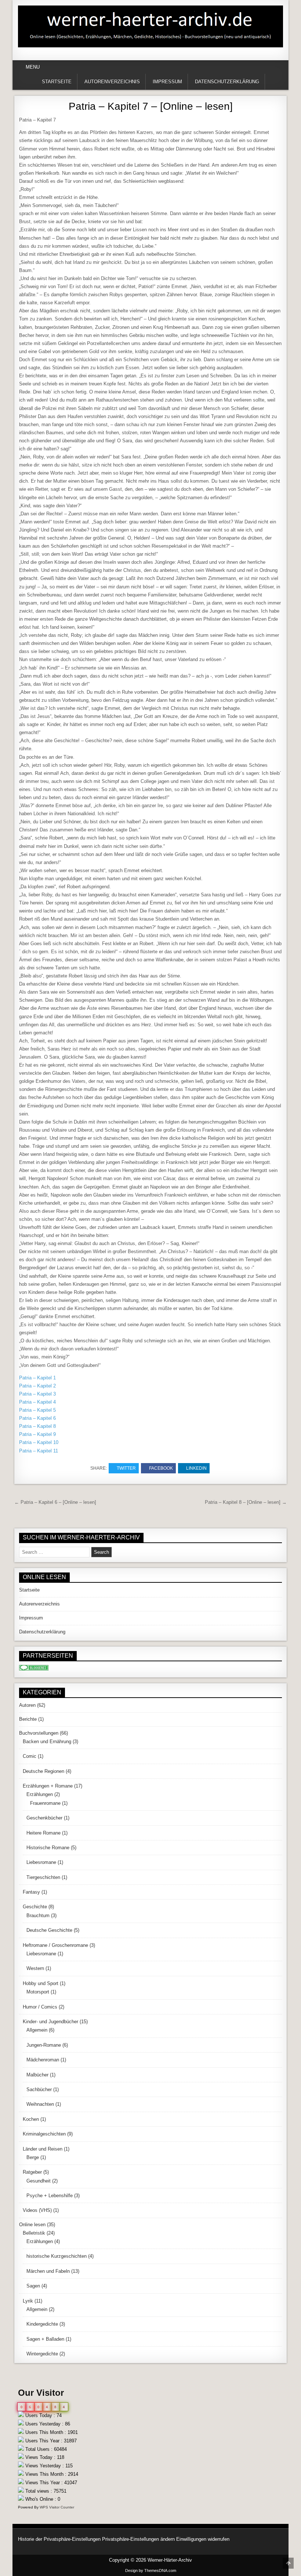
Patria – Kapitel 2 (37, 1386)
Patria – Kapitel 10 (39, 1442)
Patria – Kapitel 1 (37, 1378)
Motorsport (38, 1992)
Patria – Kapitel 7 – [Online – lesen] (151, 106)
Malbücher (37, 2075)
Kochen (31, 2119)
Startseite (57, 82)
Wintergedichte (42, 2354)
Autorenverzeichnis (112, 82)
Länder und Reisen (43, 2149)
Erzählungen (40, 1794)
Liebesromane (41, 1862)
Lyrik (28, 2301)
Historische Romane (48, 1848)
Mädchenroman (43, 2060)
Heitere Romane (43, 1833)
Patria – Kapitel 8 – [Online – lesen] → (246, 1502)
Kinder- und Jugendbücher (50, 2022)
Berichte (28, 1719)
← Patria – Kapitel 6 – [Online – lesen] (55, 1502)
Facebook (161, 1468)
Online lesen (32, 2225)
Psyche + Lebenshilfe (50, 2196)
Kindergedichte (42, 2324)
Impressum (167, 82)
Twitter (126, 1468)
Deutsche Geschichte (49, 1930)
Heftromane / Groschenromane (55, 1945)
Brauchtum (38, 1915)
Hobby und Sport (41, 1983)
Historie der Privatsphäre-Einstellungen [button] (59, 2539)
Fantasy (31, 1892)
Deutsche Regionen (43, 1771)
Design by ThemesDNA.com (151, 2570)
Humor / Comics (40, 2007)
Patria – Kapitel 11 (39, 1451)
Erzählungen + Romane (48, 1786)
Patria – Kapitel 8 (37, 1426)
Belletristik (34, 2233)
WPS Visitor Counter (57, 2507)
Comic (30, 1756)
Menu (33, 67)
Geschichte (35, 1907)
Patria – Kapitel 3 (37, 1394)
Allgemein (37, 2030)
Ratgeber (32, 2172)
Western (35, 1968)
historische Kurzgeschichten (57, 2256)
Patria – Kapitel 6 (37, 1418)
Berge (33, 2157)
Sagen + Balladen (45, 2339)
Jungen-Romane (44, 2045)
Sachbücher (39, 2089)
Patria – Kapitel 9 (37, 1434)
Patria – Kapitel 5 (37, 1410)
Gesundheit (39, 2181)
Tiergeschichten (43, 1877)
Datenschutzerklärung (227, 82)
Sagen (33, 2286)
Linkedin (196, 1468)
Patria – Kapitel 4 (37, 1402)
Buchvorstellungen (39, 1733)
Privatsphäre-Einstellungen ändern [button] (138, 2539)
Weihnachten (40, 2104)
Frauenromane (45, 1803)
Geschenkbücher (44, 1818)
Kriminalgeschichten (44, 2134)
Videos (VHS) (37, 2210)
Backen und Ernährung (47, 1741)
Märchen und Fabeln (48, 2271)
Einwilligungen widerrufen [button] (203, 2539)
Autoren (27, 1705)
